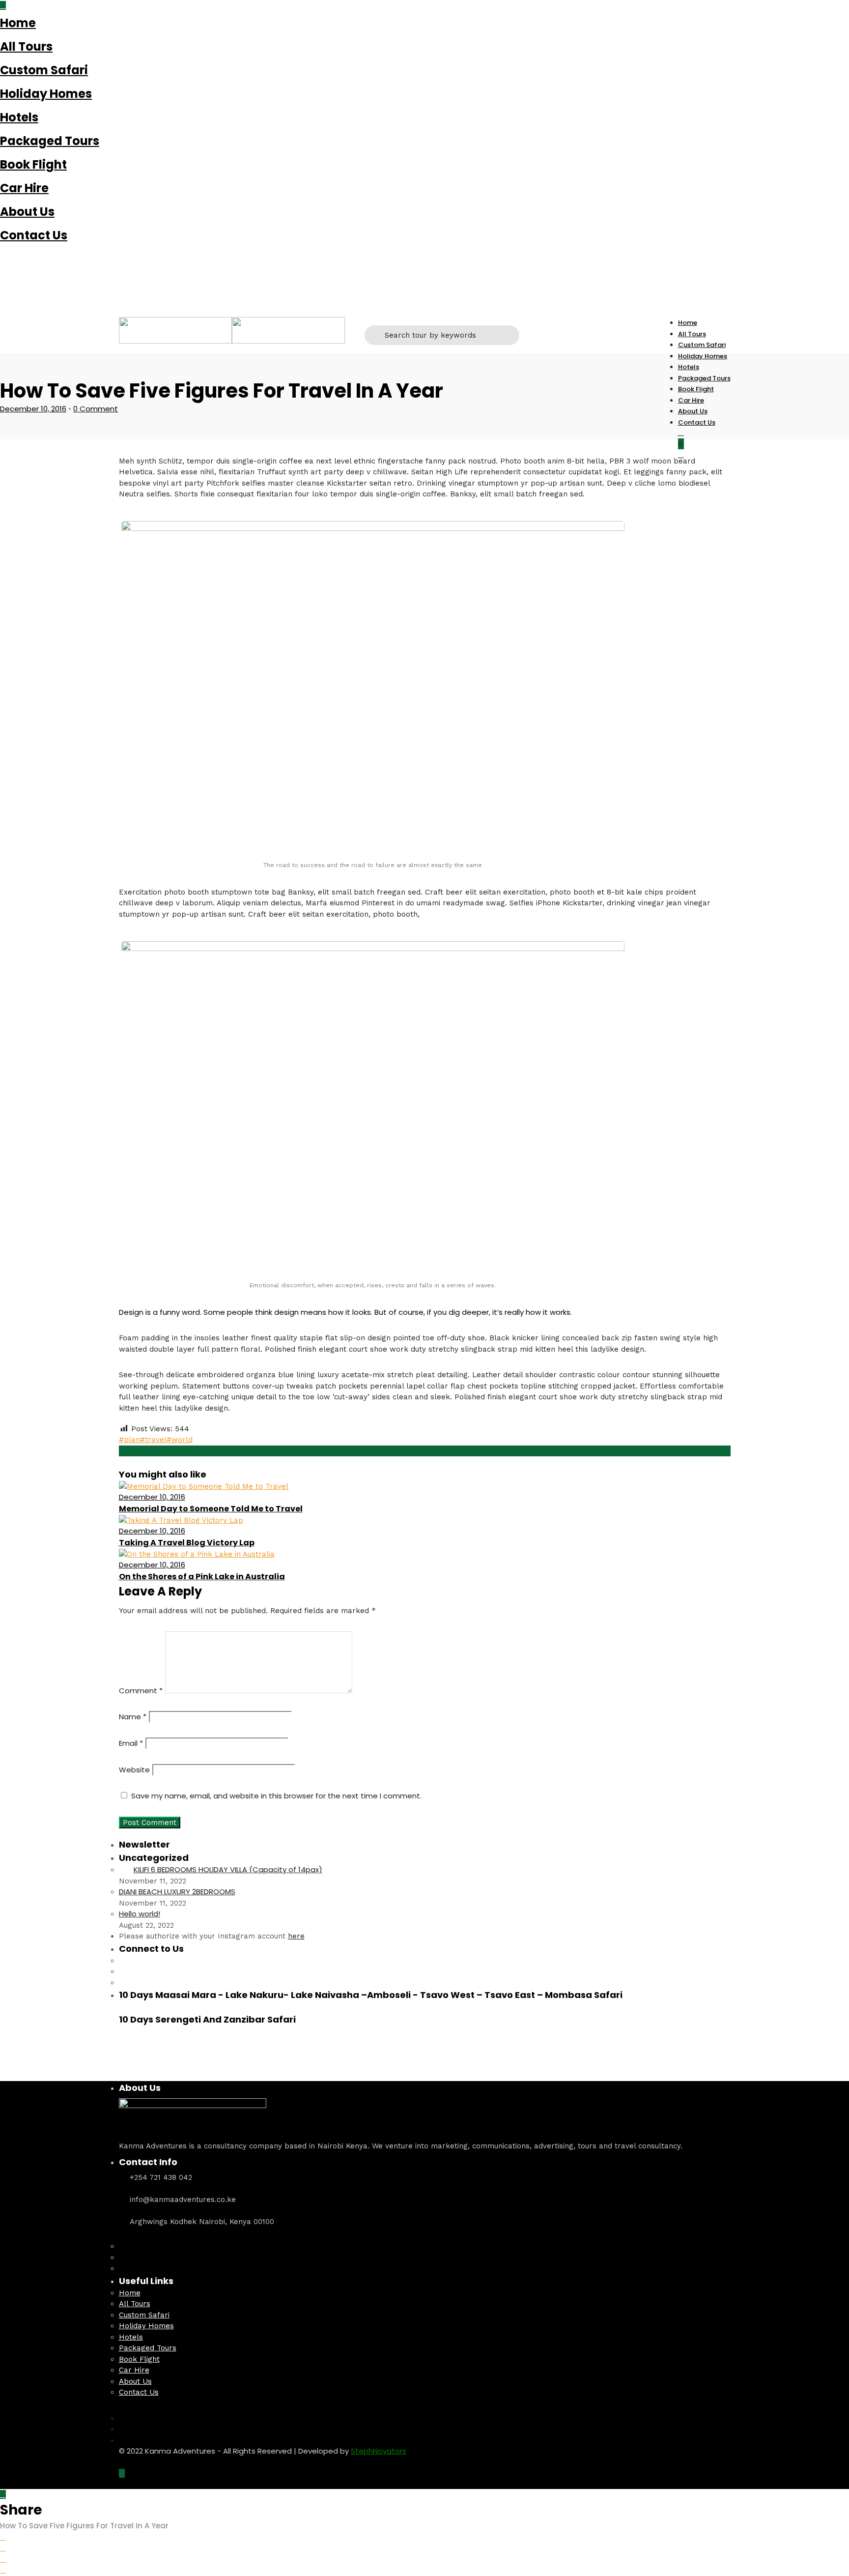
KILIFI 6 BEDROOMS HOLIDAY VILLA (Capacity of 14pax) (228, 1869)
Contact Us (34, 235)
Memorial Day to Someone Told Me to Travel (211, 1509)
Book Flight (33, 164)
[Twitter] (122, 1971)
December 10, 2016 (33, 409)
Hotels (19, 117)
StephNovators (379, 2451)
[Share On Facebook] (3, 2537)
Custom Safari (44, 70)
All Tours (26, 46)
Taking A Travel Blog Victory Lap (187, 1543)
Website (134, 1770)
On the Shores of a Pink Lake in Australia (202, 1577)
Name (133, 1717)
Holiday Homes (46, 94)
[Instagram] (3, 275)
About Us (27, 212)
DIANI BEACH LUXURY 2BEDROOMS (177, 1892)
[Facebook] (122, 1961)
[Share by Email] (3, 2570)
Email (131, 1743)
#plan (129, 1440)
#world (180, 1440)
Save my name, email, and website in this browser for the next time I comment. (276, 1796)
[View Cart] (681, 455)
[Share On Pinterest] (3, 2559)
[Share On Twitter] (3, 2548)
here (296, 1936)
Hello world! (140, 1914)
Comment (141, 1691)
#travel (153, 1440)
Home (18, 23)
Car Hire (24, 188)
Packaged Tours (50, 141)
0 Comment (96, 409)
